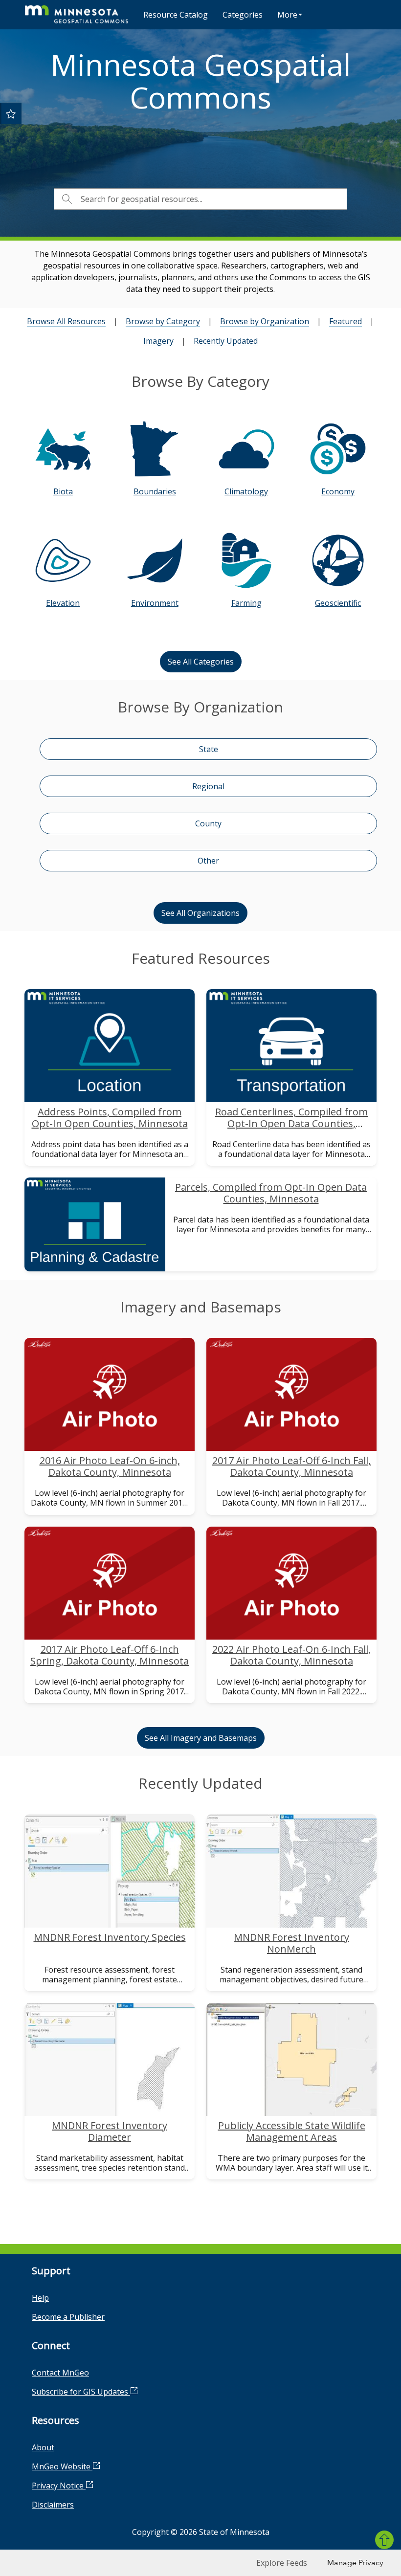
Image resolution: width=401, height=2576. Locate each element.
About (43, 2447)
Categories (243, 15)
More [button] (287, 15)
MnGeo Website (62, 2466)
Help (40, 2298)
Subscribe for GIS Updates (81, 2392)
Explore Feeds (282, 2563)
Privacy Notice (59, 2486)
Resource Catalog (176, 15)
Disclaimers (53, 2505)
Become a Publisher (68, 2317)
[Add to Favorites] (11, 113)
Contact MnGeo (60, 2373)
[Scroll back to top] (384, 2540)
